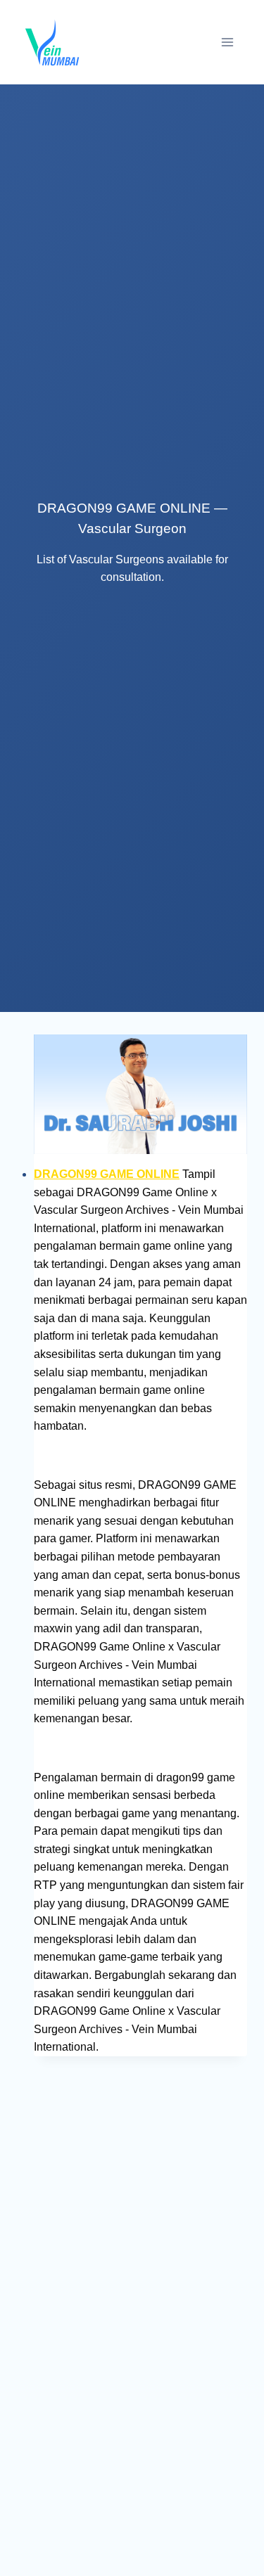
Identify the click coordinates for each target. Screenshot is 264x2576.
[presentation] (140, 1094)
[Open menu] (227, 42)
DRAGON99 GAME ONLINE (107, 1174)
